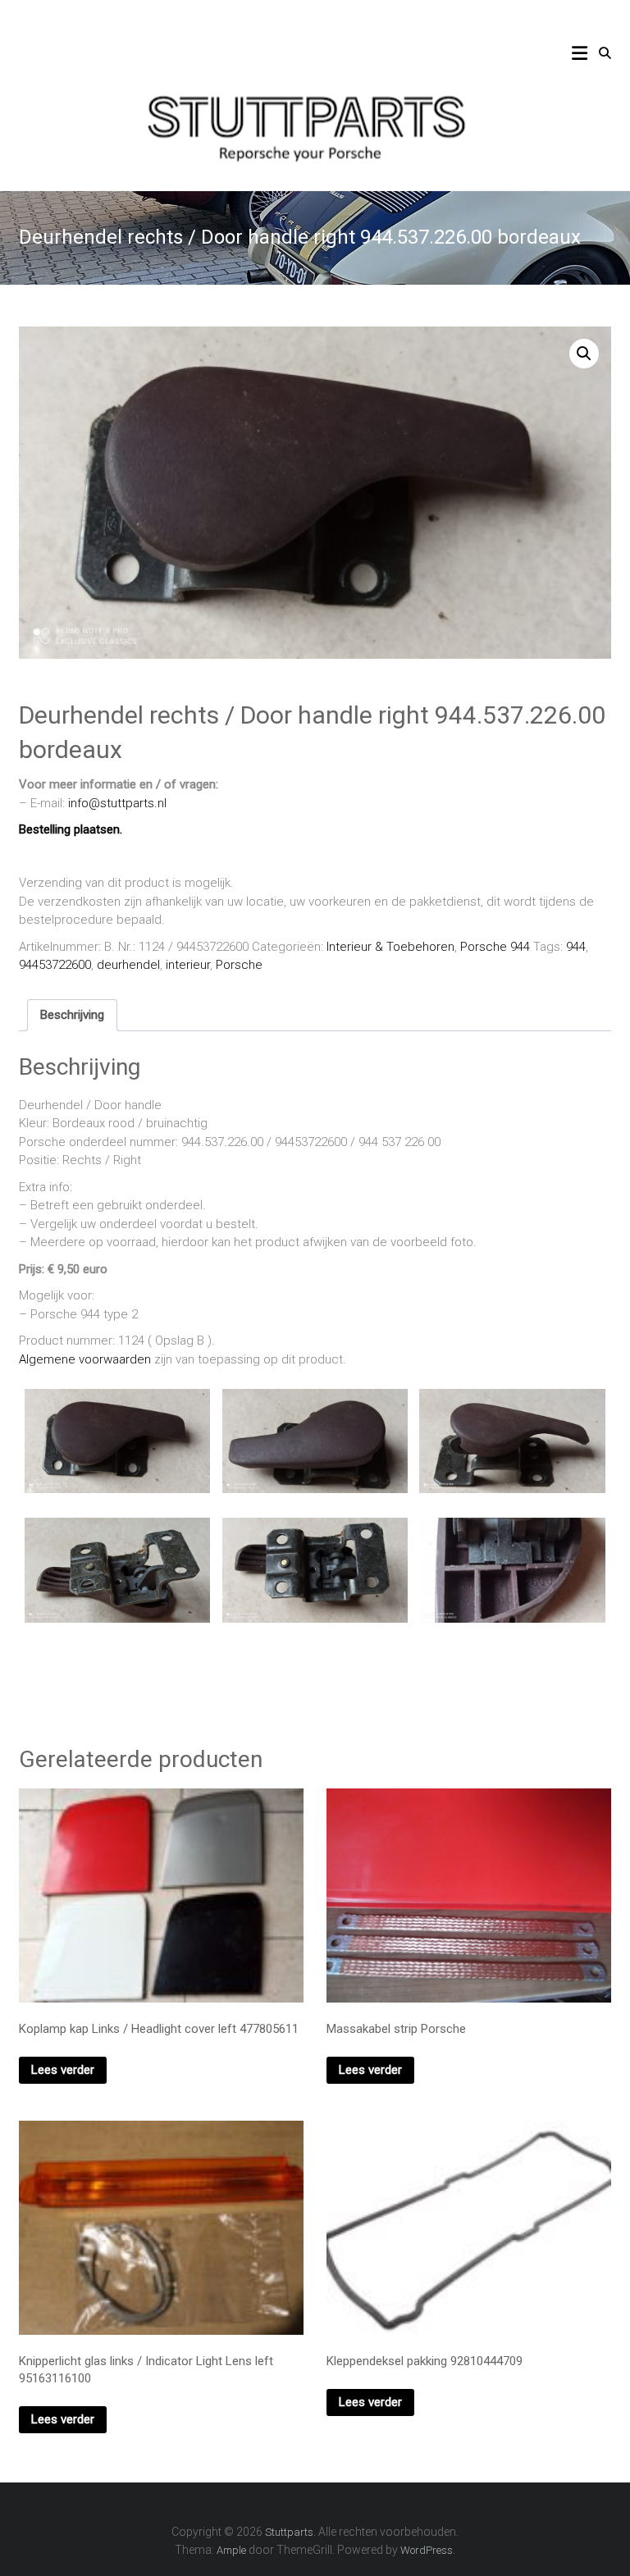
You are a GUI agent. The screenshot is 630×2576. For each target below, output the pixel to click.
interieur (188, 965)
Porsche (239, 965)
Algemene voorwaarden (85, 1359)
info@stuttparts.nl (117, 803)
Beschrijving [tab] (72, 1015)
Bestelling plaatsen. (71, 829)
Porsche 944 (495, 947)
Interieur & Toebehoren (390, 947)
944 (576, 947)
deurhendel (128, 965)
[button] (584, 354)
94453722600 (55, 965)
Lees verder (63, 2070)
